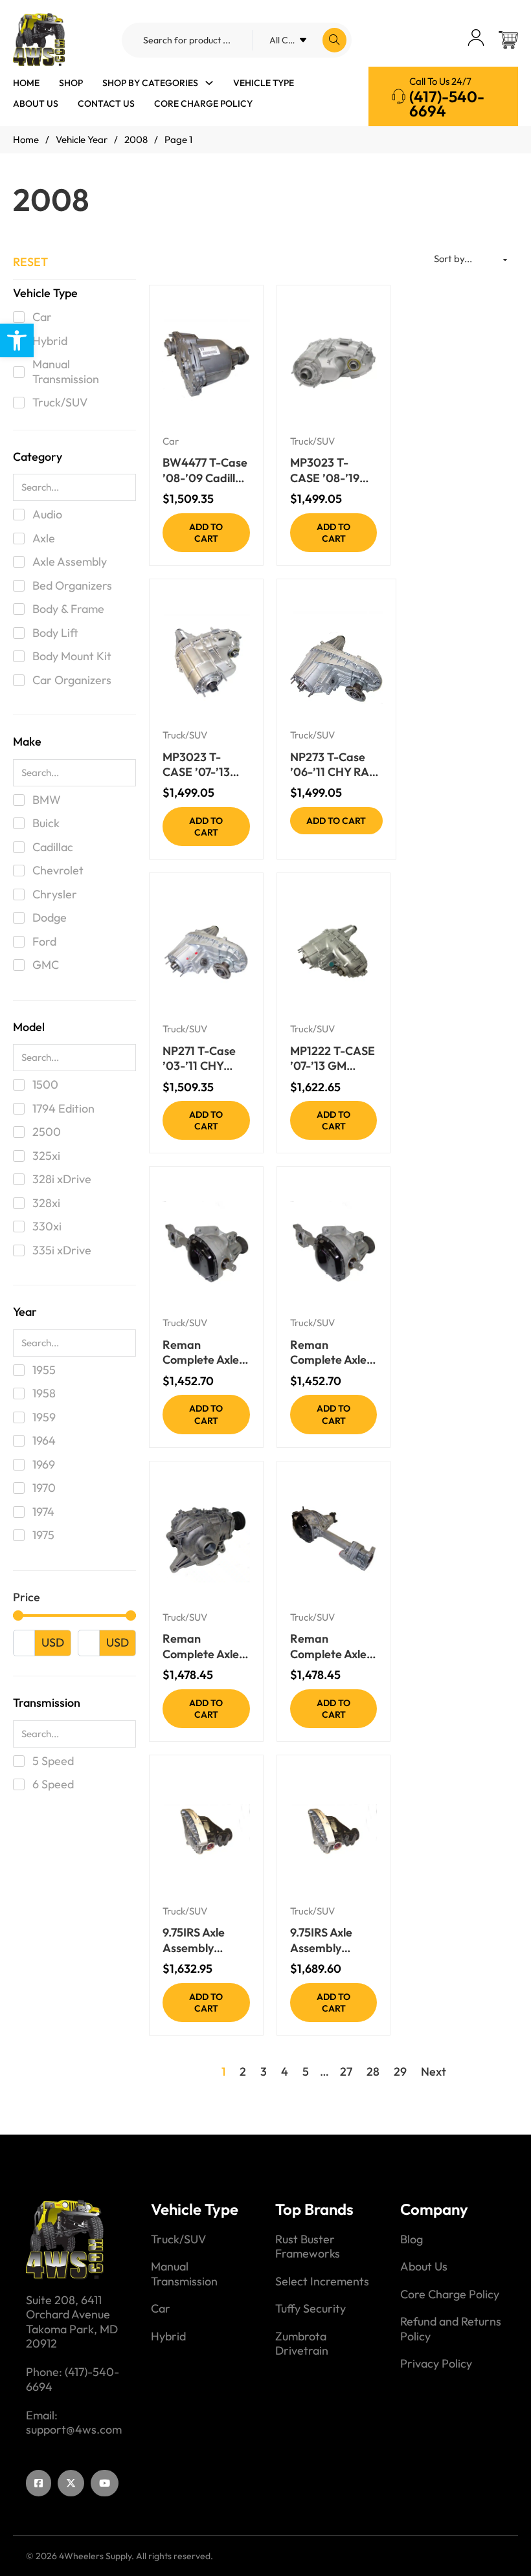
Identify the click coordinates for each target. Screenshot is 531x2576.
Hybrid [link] (168, 2337)
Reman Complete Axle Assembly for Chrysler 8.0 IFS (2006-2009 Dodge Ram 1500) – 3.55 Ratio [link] (332, 1352)
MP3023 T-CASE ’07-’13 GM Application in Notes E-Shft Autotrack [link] (203, 765)
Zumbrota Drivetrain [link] (302, 2344)
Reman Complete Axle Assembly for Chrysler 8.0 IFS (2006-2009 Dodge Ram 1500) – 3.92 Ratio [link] (204, 1352)
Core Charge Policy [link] (203, 104)
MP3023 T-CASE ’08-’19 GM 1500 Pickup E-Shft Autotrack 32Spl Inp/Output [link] (333, 470)
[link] (17, 340)
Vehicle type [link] (264, 83)
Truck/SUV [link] (312, 441)
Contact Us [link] (106, 104)
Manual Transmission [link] (184, 2274)
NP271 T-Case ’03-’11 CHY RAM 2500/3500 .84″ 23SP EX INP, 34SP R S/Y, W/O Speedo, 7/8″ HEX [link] (205, 1059)
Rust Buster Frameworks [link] (308, 2247)
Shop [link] (71, 83)
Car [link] (171, 441)
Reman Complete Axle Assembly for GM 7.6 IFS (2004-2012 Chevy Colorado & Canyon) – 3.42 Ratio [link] (332, 1646)
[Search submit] (334, 40)
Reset (30, 262)
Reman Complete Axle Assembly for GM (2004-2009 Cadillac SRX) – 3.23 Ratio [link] (201, 1646)
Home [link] (26, 83)
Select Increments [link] (322, 2282)
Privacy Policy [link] (436, 2364)
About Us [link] (36, 104)
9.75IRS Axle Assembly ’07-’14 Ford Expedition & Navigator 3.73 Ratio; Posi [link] (201, 1940)
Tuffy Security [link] (311, 2309)
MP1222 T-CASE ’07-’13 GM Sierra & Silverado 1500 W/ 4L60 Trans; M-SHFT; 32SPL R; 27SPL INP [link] (333, 1059)
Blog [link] (412, 2239)
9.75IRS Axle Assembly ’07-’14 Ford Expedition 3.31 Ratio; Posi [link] (330, 1940)
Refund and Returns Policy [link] (451, 2329)
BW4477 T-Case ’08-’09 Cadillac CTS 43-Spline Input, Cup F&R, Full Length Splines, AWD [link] (205, 470)
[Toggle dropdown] (209, 83)
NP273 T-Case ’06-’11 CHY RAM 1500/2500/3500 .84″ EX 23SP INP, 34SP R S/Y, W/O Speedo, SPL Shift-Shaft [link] (336, 765)
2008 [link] (136, 139)
